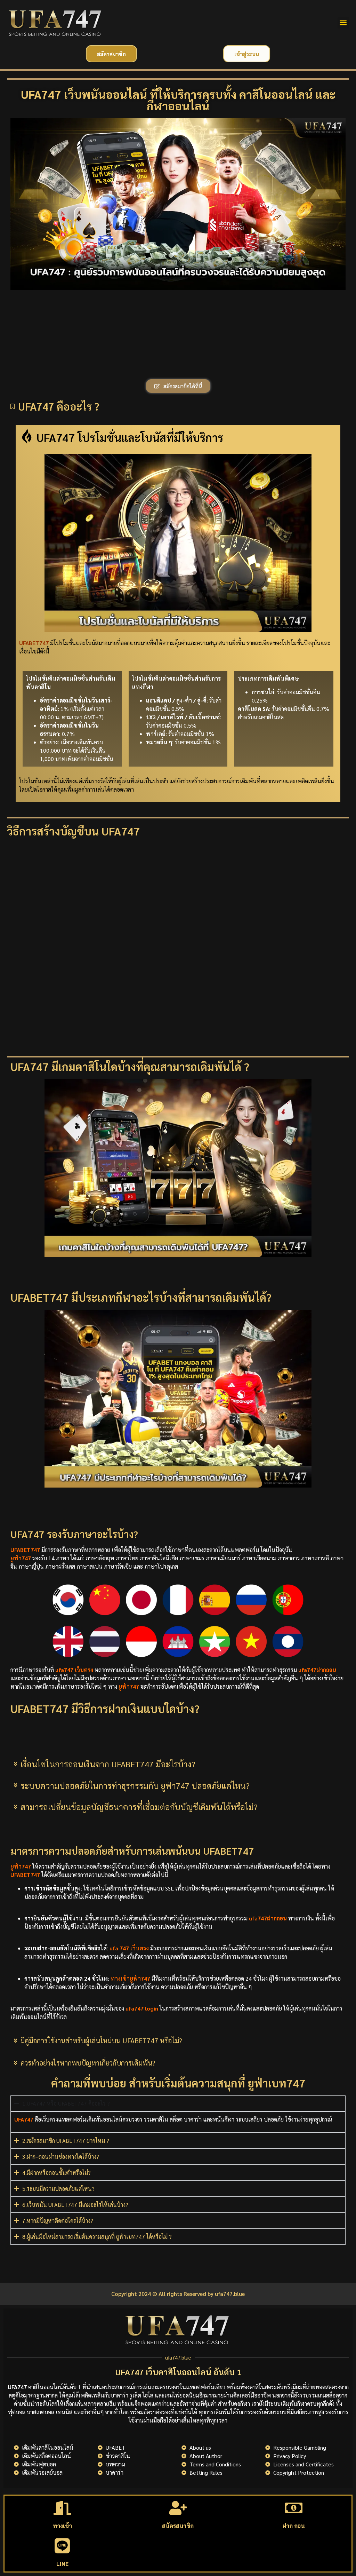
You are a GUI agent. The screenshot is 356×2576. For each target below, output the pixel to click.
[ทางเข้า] (62, 2508)
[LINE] (62, 2546)
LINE (62, 2564)
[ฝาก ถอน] (294, 2508)
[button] (343, 23)
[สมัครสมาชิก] (178, 2508)
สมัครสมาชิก (178, 2526)
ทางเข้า (62, 2526)
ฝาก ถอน (294, 2526)
